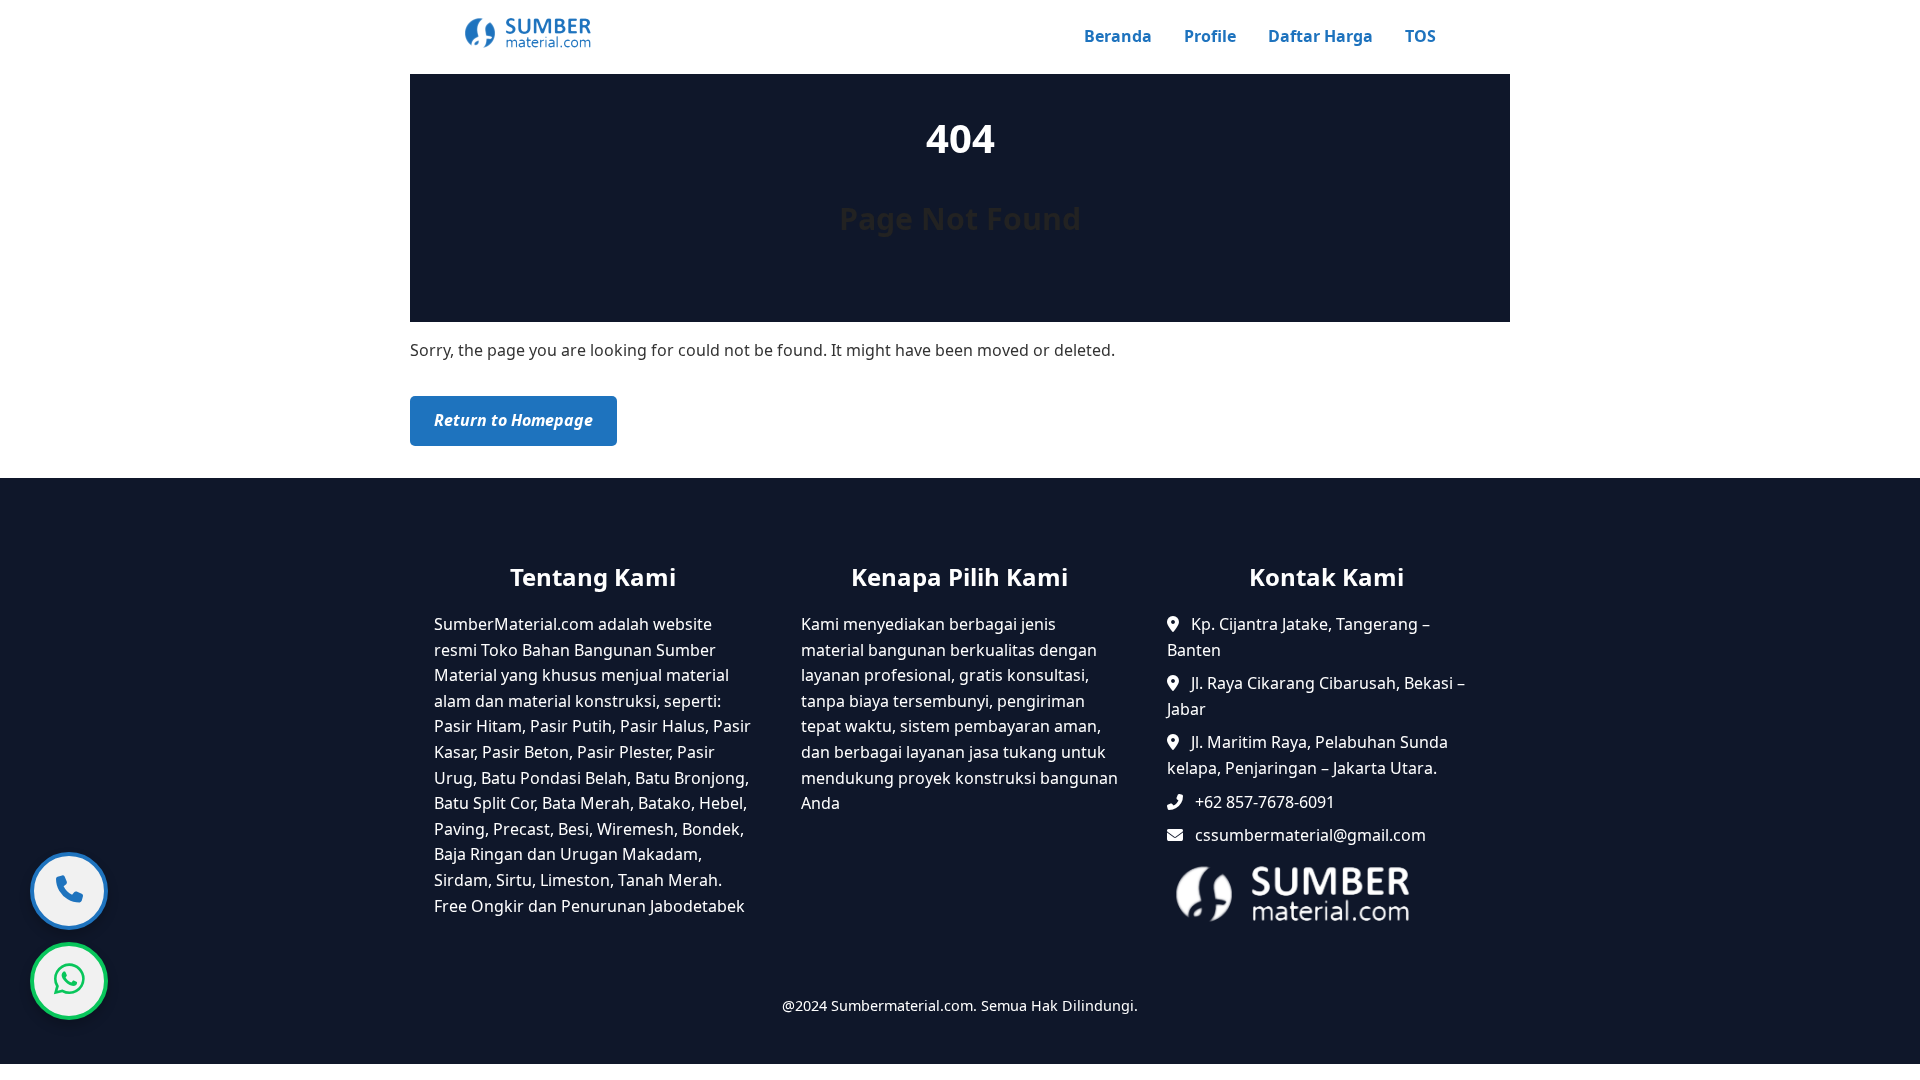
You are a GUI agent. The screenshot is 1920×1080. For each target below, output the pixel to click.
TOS (1420, 36)
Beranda (1118, 36)
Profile (1210, 36)
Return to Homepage (513, 420)
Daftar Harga (1320, 36)
